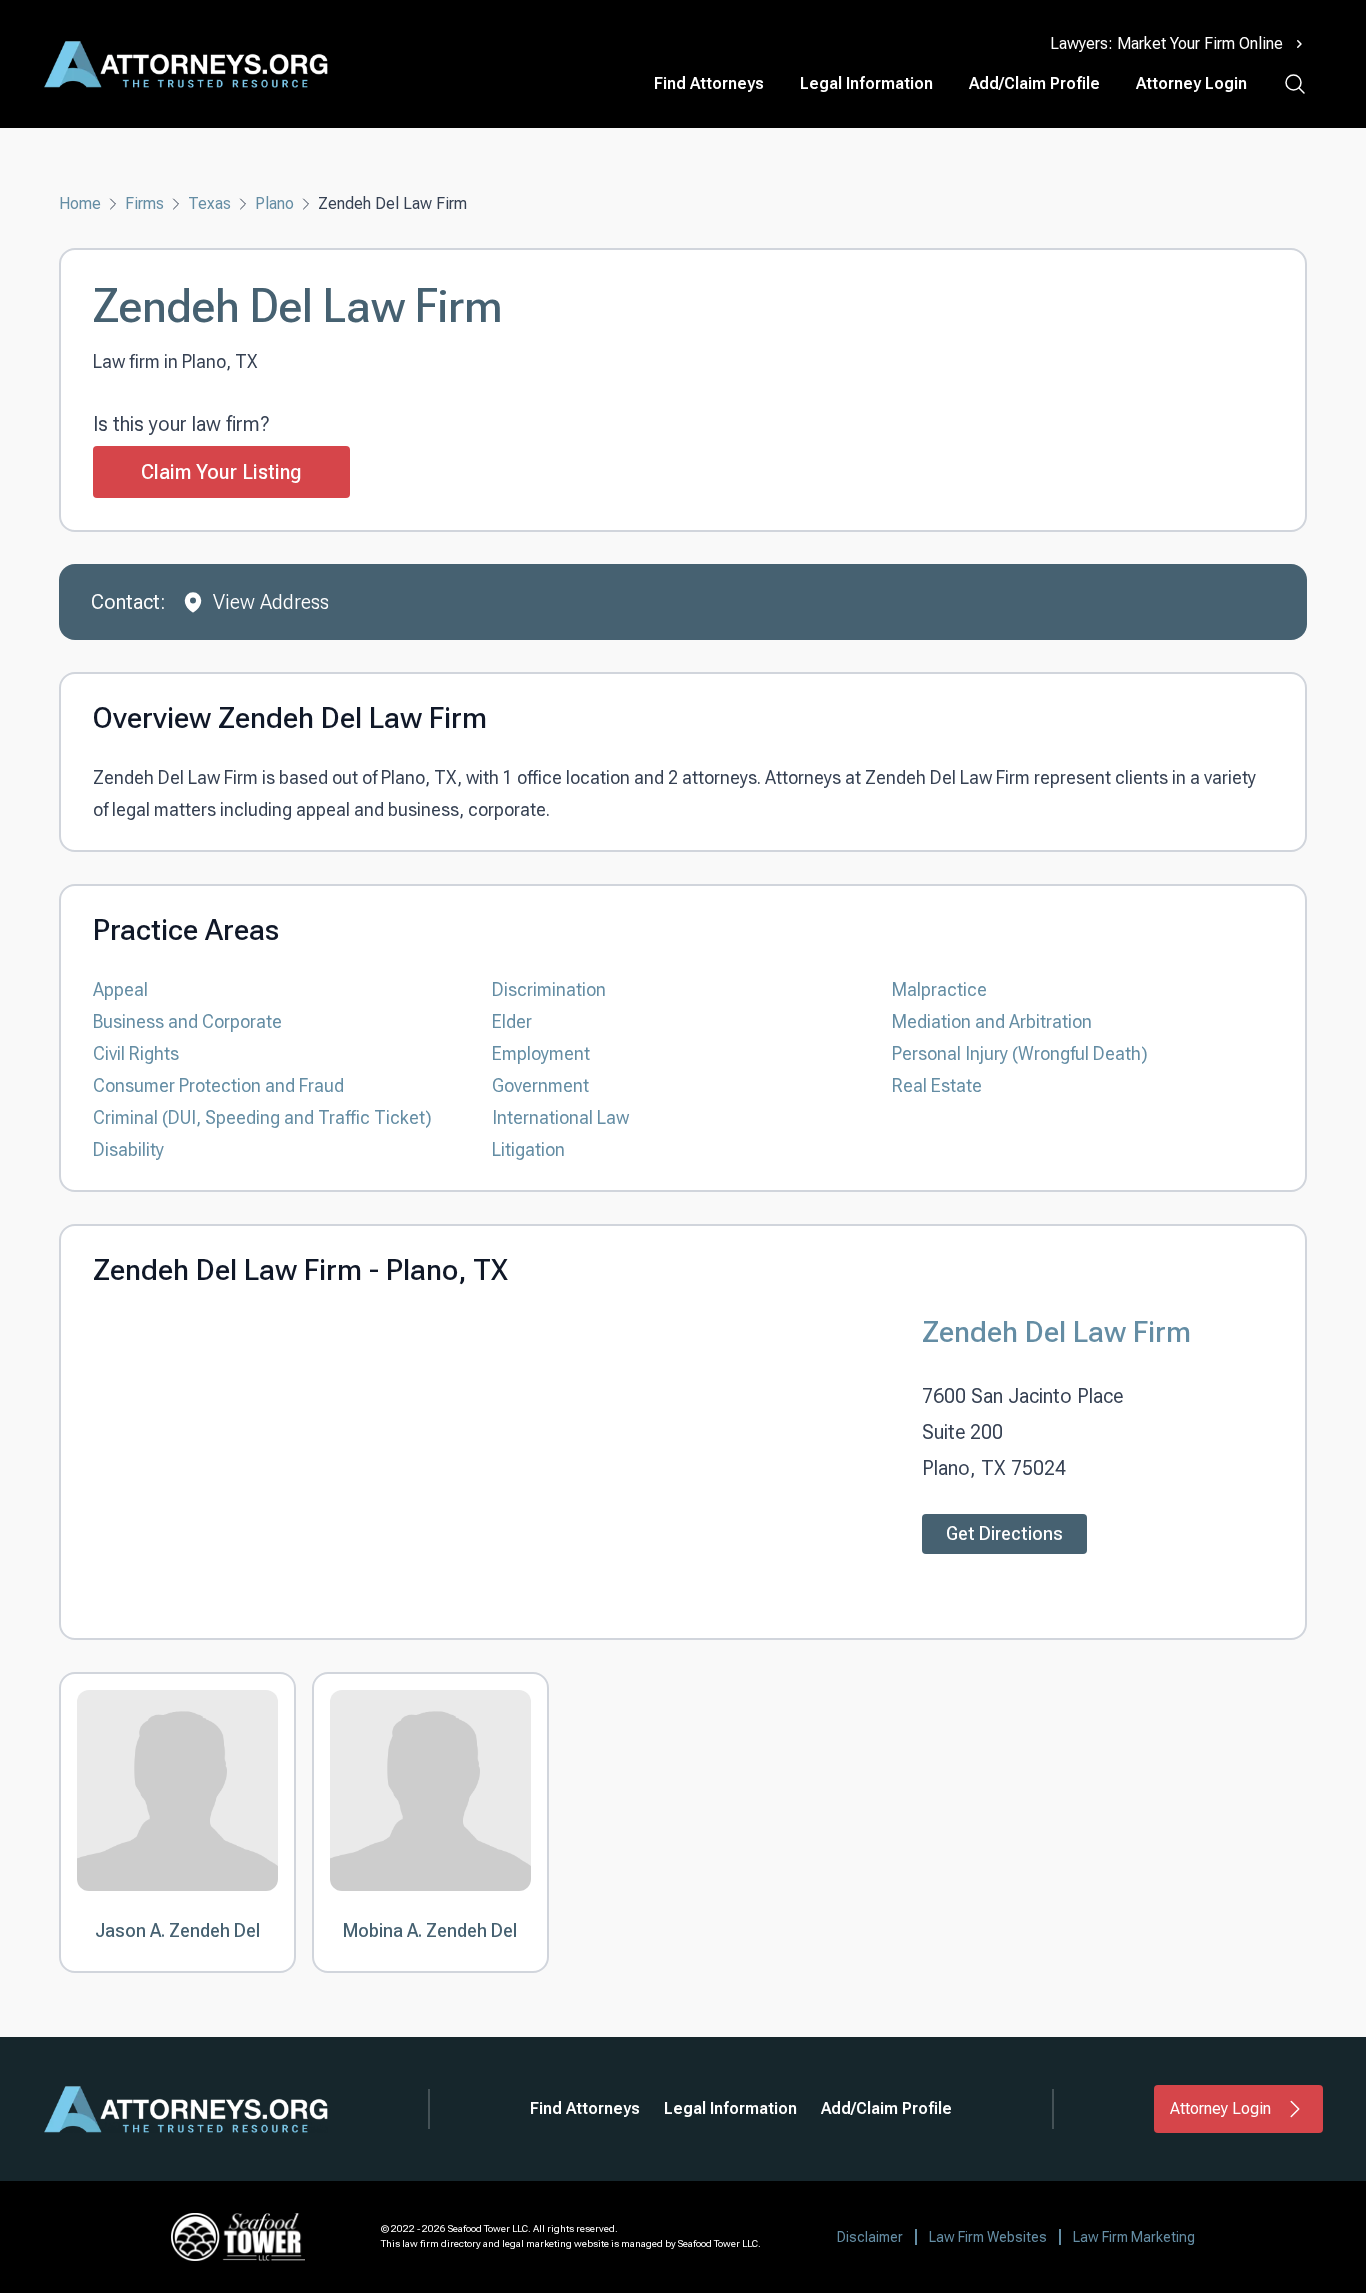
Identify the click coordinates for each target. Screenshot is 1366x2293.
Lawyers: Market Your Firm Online (1166, 43)
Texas (209, 203)
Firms (144, 203)
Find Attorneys (709, 83)
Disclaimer (870, 2237)
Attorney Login (1191, 83)
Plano (274, 203)
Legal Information (866, 83)
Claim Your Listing (221, 472)
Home (80, 203)
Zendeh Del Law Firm (1056, 1331)
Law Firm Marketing (1134, 2237)
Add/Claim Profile (1034, 83)
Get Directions (1004, 1533)
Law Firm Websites (988, 2237)
